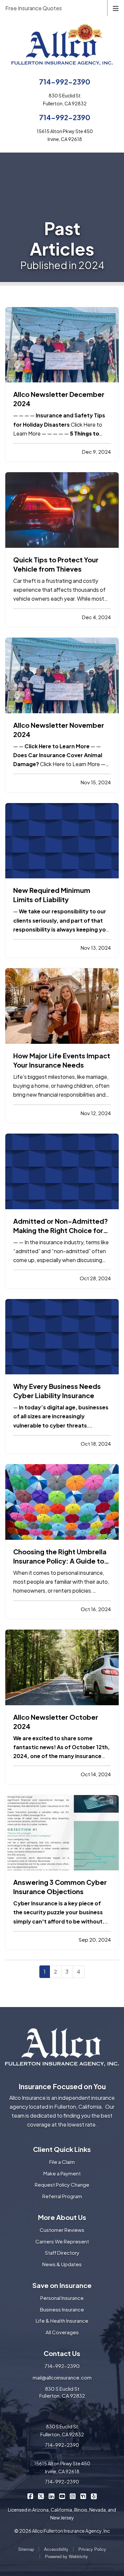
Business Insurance (62, 2309)
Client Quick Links (62, 2149)
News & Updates (62, 2264)
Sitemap (26, 2549)
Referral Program (62, 2196)
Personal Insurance (62, 2298)
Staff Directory (62, 2253)
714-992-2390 (65, 82)
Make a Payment (62, 2173)
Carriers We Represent (62, 2241)
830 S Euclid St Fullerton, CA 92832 (62, 2392)
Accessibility (56, 2549)
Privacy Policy (92, 2549)
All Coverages (62, 2332)
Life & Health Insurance (62, 2321)
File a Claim (62, 2162)
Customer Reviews (62, 2230)
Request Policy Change (62, 2185)
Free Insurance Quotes (34, 8)
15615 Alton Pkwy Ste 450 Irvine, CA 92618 (62, 2467)
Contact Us (62, 2353)
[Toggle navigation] (116, 8)
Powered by (66, 2556)
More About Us (62, 2217)
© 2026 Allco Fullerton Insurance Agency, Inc (62, 2531)
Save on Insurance (62, 2285)
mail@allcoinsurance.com (62, 2377)
